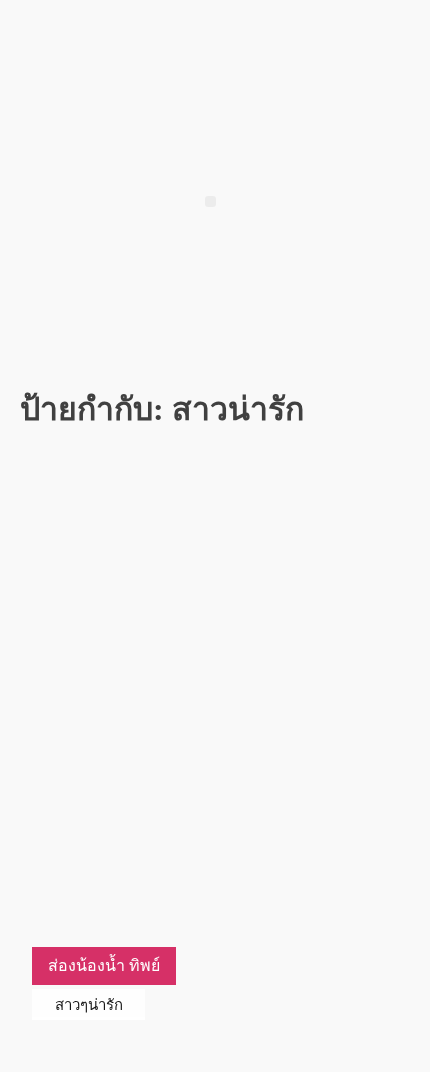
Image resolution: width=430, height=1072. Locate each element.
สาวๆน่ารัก (89, 1004)
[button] (210, 201)
